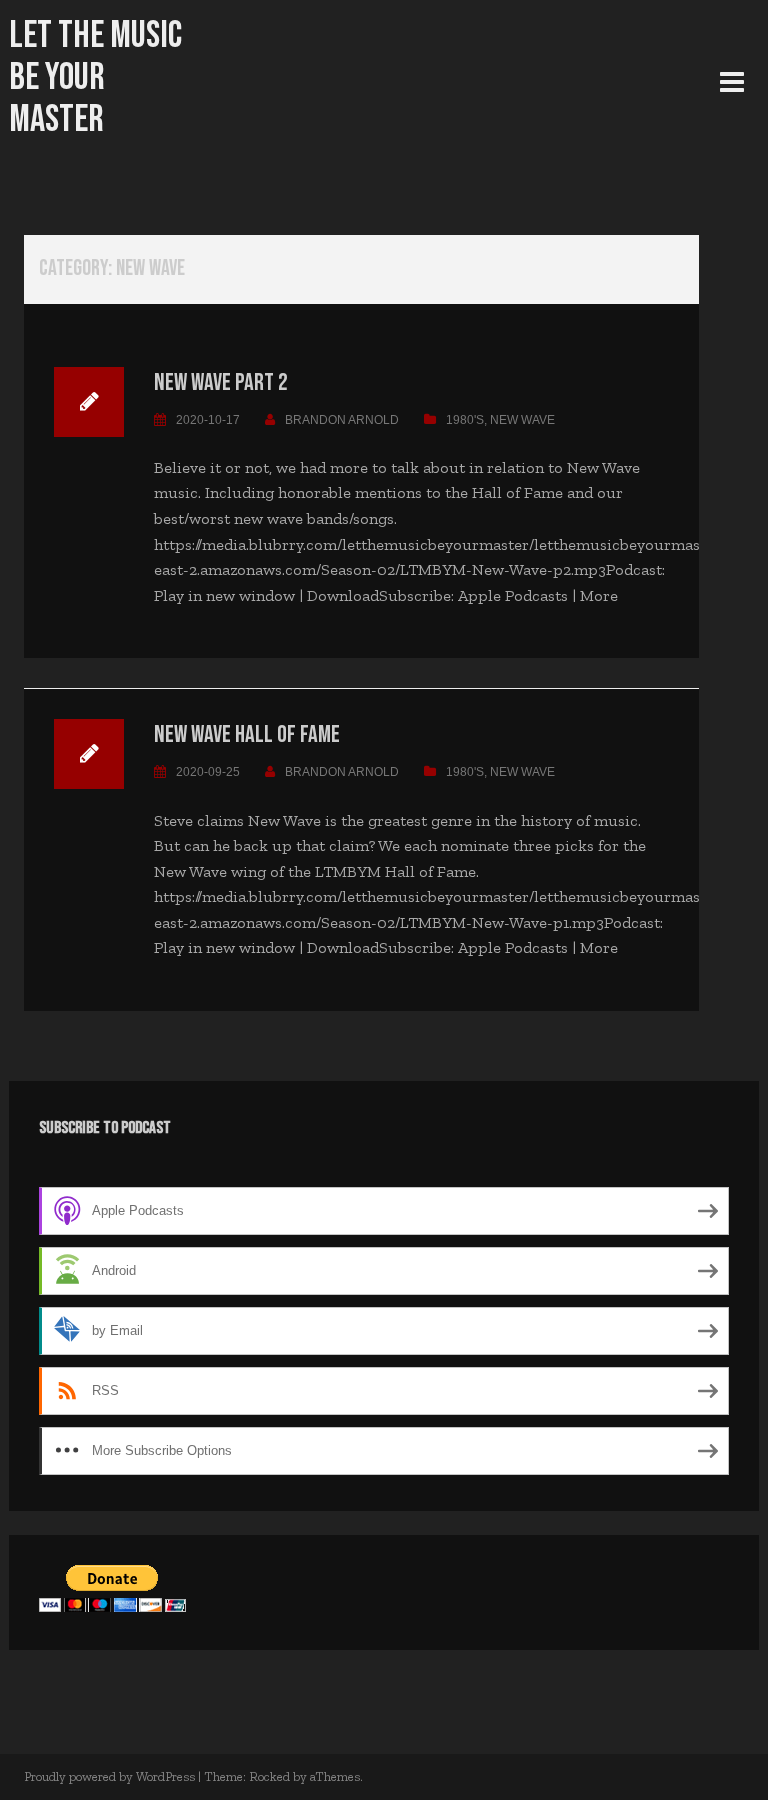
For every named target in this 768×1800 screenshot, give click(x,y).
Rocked (269, 1776)
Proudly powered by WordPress (109, 1776)
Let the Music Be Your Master (95, 77)
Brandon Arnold (342, 420)
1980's (465, 420)
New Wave (522, 420)
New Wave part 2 (221, 382)
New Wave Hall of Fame (247, 734)
